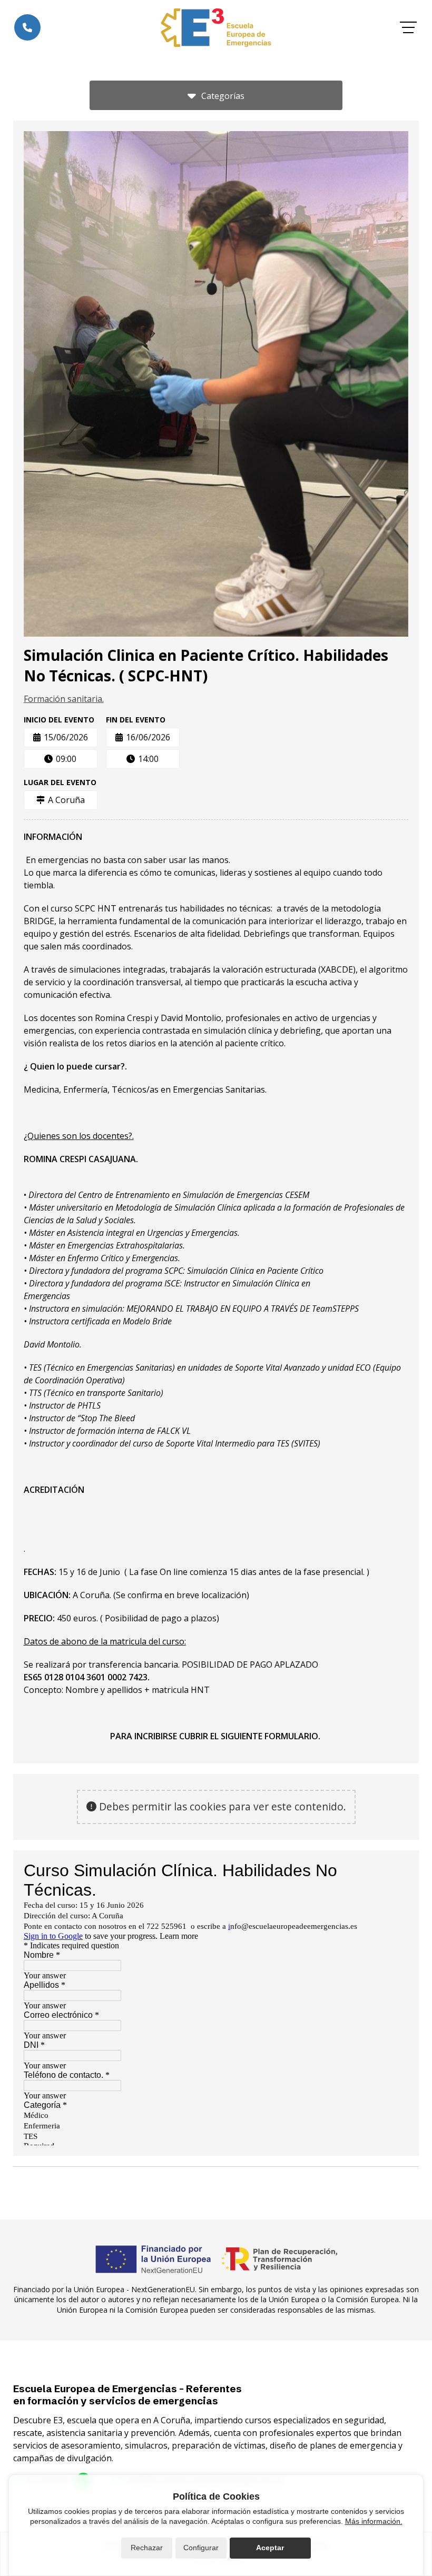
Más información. (374, 2521)
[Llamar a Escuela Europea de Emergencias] (27, 27)
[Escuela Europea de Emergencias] (216, 28)
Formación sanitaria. (64, 699)
